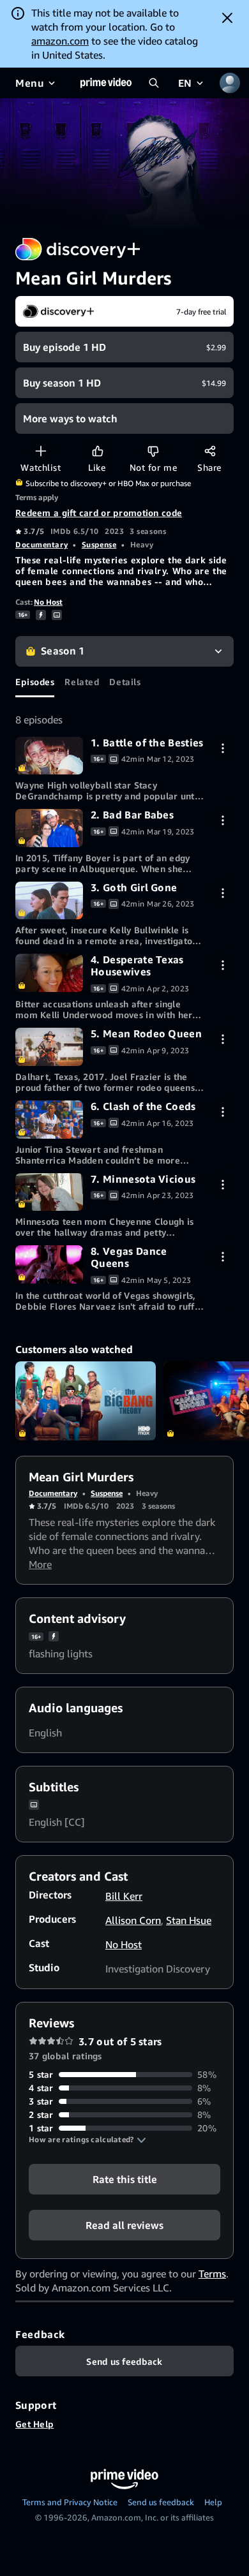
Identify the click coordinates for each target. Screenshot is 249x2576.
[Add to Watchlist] (41, 451)
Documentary (41, 544)
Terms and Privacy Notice (70, 2502)
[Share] (210, 451)
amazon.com (60, 41)
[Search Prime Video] (154, 83)
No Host (48, 602)
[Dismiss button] (227, 18)
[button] (87, 2140)
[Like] (97, 451)
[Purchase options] (223, 748)
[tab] (35, 682)
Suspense (99, 544)
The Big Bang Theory (86, 1401)
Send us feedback (161, 2502)
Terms (212, 2274)
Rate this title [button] (125, 2179)
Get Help (34, 2424)
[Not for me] (153, 451)
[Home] (106, 83)
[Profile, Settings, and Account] (230, 83)
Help (213, 2502)
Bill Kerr (124, 1896)
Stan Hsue (189, 1920)
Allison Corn (133, 1920)
